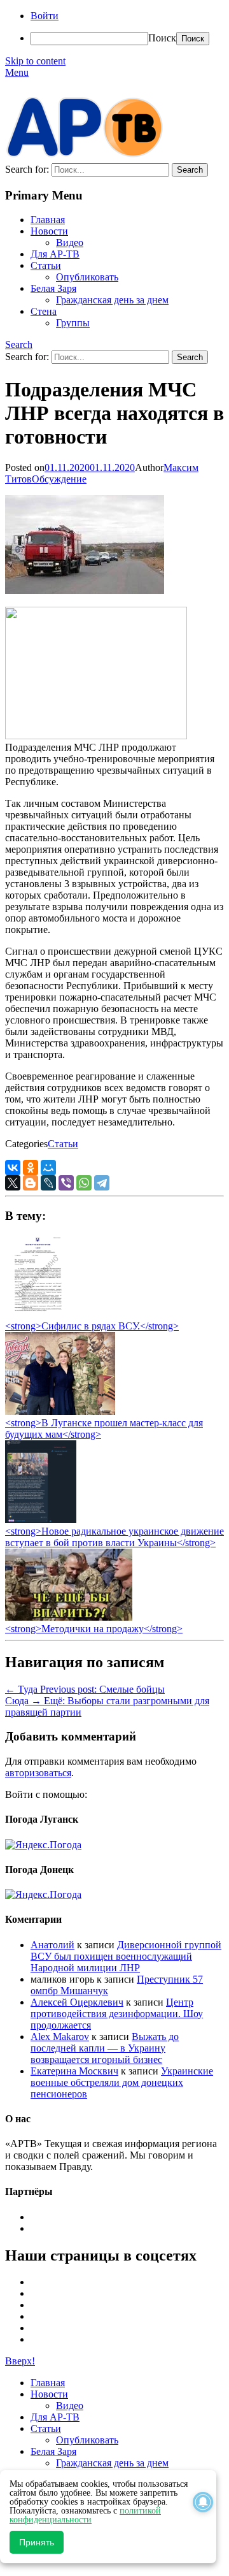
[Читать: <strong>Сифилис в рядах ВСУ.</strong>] (34, 1314)
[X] (13, 1183)
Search (19, 344)
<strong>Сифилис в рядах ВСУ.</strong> (92, 1326)
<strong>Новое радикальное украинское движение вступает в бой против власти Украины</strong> (114, 1537)
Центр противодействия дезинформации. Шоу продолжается (117, 2014)
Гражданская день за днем (112, 300)
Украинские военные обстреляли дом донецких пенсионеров (122, 2082)
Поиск (162, 38)
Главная (48, 220)
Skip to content (35, 61)
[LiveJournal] (48, 1183)
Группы (73, 323)
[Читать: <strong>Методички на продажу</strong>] (69, 1617)
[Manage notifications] (203, 2502)
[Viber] (66, 1183)
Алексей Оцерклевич (77, 2002)
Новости (49, 231)
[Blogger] (31, 1183)
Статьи (46, 265)
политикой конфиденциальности (85, 2515)
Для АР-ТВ (55, 254)
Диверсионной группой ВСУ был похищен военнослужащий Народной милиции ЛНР (126, 1956)
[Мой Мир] (48, 1168)
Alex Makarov (60, 2037)
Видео (70, 242)
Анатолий (52, 1945)
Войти (45, 16)
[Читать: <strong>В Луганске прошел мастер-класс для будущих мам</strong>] (60, 1411)
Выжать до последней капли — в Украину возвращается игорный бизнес (105, 2048)
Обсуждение (59, 479)
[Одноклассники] (31, 1168)
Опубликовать (87, 277)
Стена (44, 311)
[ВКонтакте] (13, 1168)
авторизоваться (38, 1773)
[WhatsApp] (84, 1183)
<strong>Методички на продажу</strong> (94, 1629)
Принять (37, 2542)
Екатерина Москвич (74, 2071)
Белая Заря (53, 288)
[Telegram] (102, 1183)
